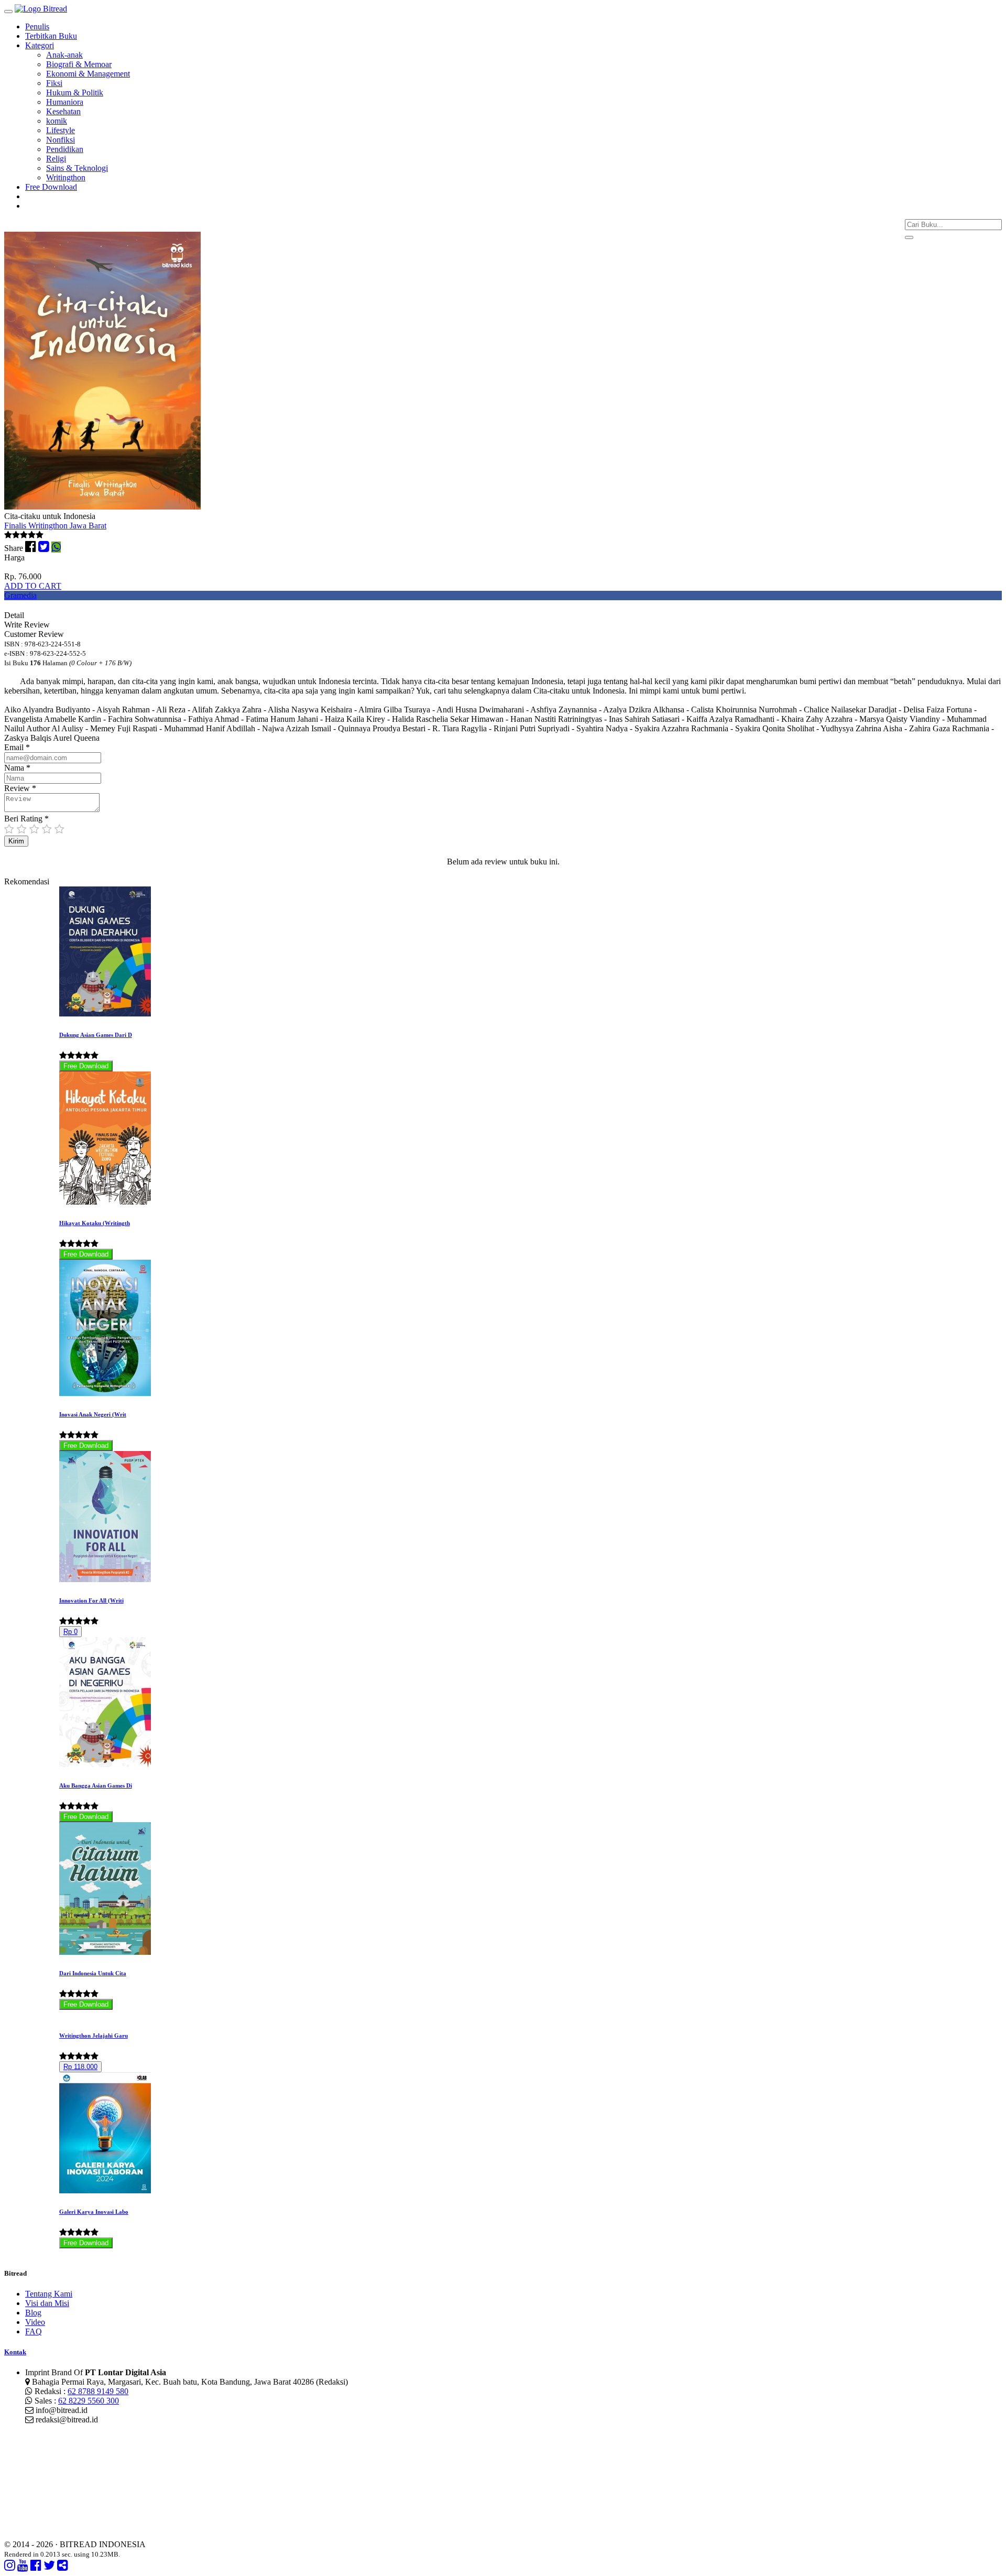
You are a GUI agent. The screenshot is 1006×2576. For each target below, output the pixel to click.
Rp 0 (70, 1632)
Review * (20, 788)
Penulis (37, 26)
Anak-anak (64, 55)
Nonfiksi (61, 140)
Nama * (17, 768)
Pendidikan (65, 149)
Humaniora (65, 102)
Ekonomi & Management (88, 74)
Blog (33, 2313)
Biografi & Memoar (79, 64)
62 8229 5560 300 (89, 2401)
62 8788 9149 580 (98, 2391)
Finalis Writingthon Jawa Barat (55, 526)
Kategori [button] (40, 45)
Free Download (51, 187)
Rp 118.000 (80, 2067)
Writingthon (66, 177)
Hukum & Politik (75, 93)
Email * (17, 747)
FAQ (34, 2331)
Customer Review (34, 634)
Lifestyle (61, 130)
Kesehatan (63, 111)
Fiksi (54, 83)
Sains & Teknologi (77, 168)
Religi (56, 159)
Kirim (16, 841)
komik (57, 121)
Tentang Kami (49, 2294)
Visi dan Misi (47, 2303)
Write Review (27, 625)
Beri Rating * (26, 819)
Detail (14, 615)
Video (35, 2322)
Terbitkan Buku (51, 36)
